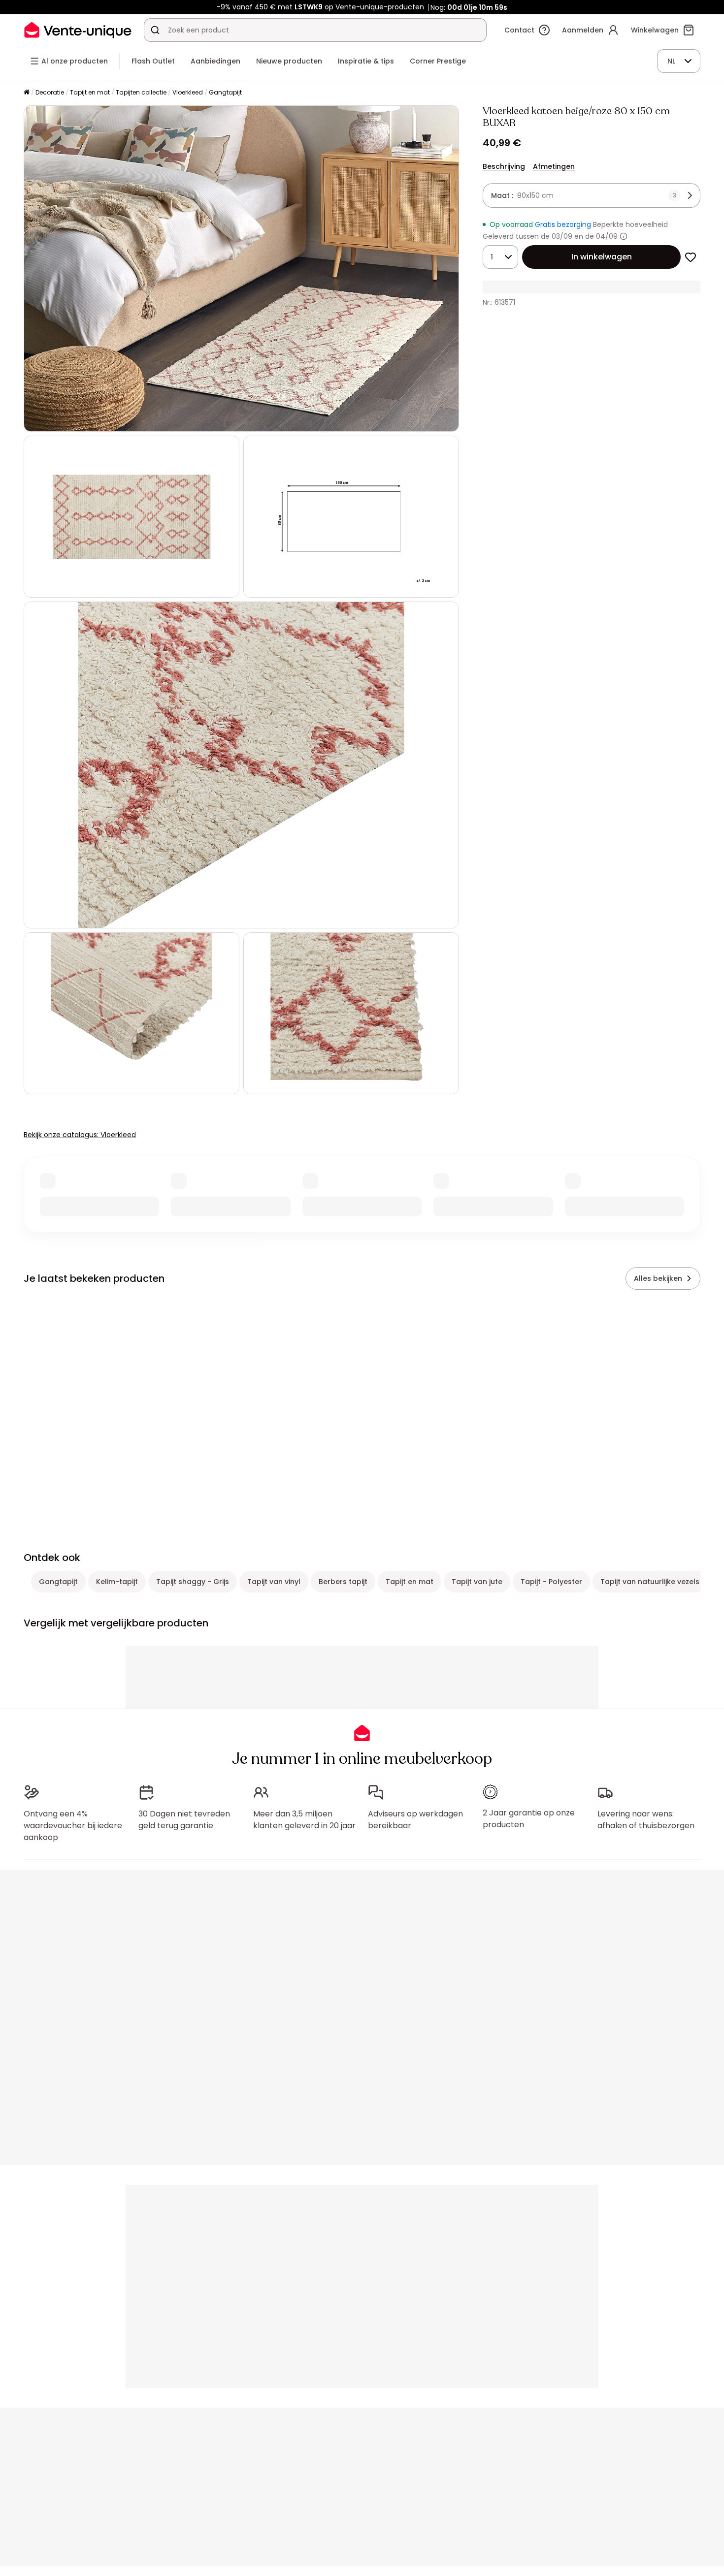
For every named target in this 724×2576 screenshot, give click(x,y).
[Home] (27, 93)
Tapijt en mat (90, 92)
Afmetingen (554, 166)
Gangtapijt (225, 92)
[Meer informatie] (624, 236)
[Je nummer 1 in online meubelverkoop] (78, 30)
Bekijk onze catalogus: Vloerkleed (80, 1135)
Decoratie (50, 92)
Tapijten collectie (141, 92)
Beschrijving (504, 166)
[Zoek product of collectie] (155, 30)
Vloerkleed (188, 92)
